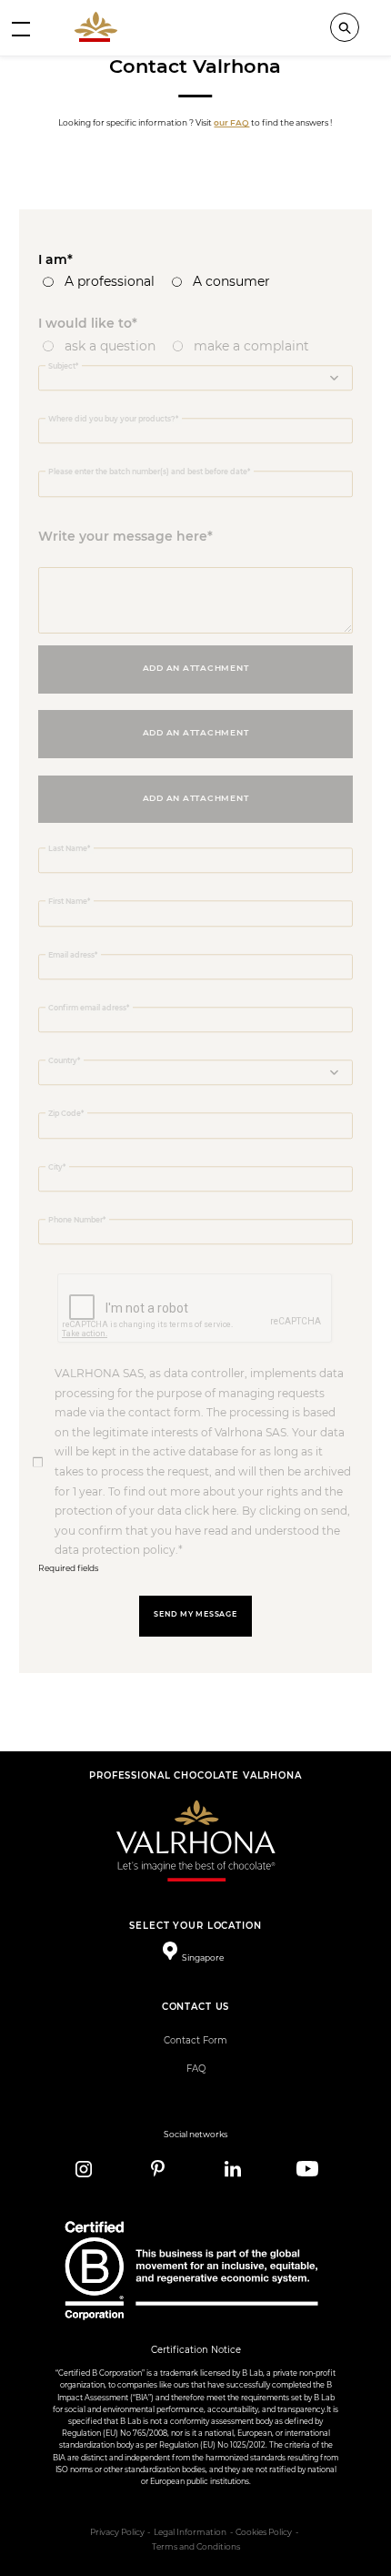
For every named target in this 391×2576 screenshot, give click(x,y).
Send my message (195, 1614)
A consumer (231, 281)
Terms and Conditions (196, 2547)
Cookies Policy (264, 2532)
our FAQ (231, 122)
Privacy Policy (117, 2532)
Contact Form (195, 2040)
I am (53, 259)
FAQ (196, 2069)
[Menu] (21, 28)
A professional (110, 281)
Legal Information (190, 2532)
